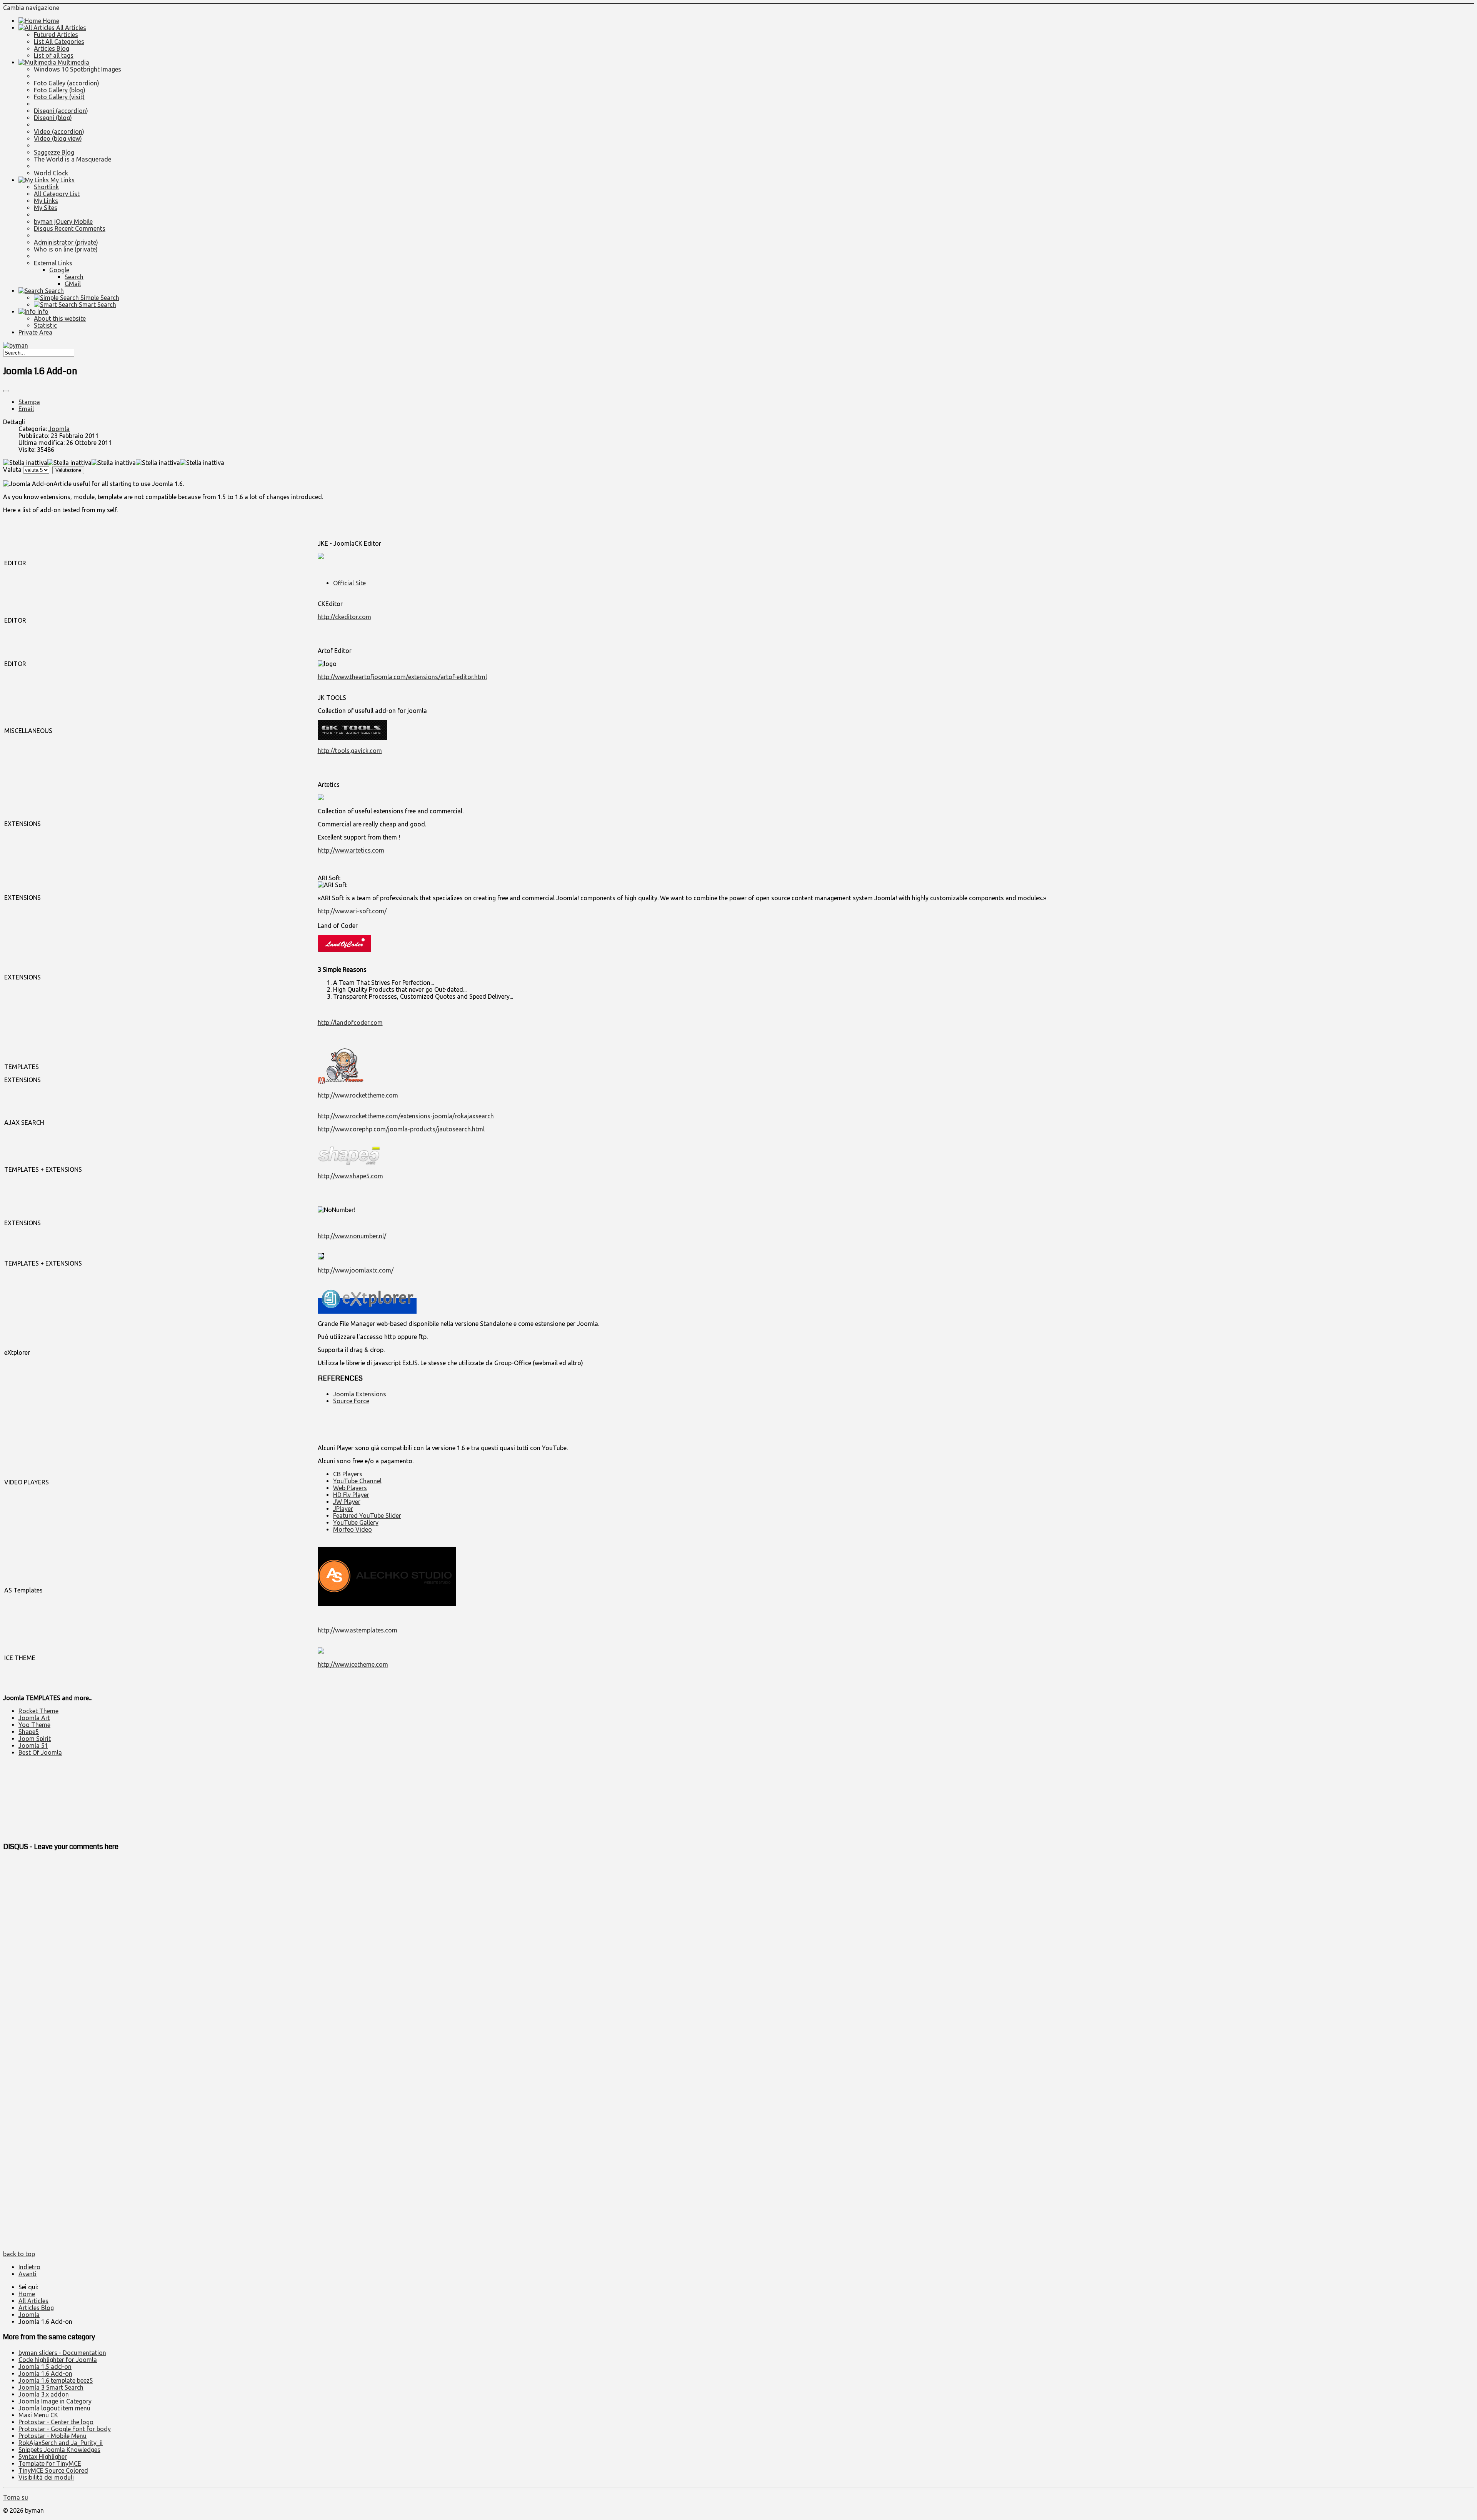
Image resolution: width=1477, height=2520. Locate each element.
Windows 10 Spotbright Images (78, 69)
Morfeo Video (353, 1529)
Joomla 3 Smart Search (51, 2387)
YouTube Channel (357, 1481)
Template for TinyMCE (50, 2463)
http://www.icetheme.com (353, 1664)
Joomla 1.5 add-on (45, 2367)
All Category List (57, 194)
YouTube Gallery (356, 1522)
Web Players (350, 1488)
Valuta (12, 470)
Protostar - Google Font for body (65, 2429)
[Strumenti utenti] (6, 391)
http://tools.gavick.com (350, 751)
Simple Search (99, 298)
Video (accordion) (59, 132)
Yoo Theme (34, 1725)
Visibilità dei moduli (46, 2477)
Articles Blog (52, 48)
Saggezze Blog (54, 152)
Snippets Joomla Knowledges (59, 2450)
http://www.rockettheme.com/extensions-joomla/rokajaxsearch (406, 1116)
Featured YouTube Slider (367, 1516)
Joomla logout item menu (54, 2408)
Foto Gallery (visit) (59, 97)
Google (59, 270)
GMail (73, 284)
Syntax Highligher (43, 2457)
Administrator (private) (66, 242)
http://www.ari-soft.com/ (352, 911)
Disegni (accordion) (61, 111)
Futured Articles (56, 35)
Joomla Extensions (360, 1394)
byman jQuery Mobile (63, 222)
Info (42, 311)
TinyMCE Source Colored (53, 2470)
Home (50, 21)
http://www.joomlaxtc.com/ (356, 1270)
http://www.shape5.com (350, 1176)
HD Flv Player (351, 1495)
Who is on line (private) (66, 249)
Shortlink (46, 187)
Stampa (29, 402)
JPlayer (343, 1509)
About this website (60, 318)
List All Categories (59, 42)
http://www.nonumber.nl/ (352, 1236)
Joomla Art (34, 1718)
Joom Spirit (35, 1739)
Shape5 (29, 1732)
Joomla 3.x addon (44, 2394)
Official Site (349, 583)
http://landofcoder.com (350, 1023)
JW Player (347, 1502)
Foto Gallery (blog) (60, 90)
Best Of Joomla (40, 1752)
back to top (19, 2254)
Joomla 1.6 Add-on (45, 2373)
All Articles (70, 28)
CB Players (348, 1474)
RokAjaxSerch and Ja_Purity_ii (61, 2443)
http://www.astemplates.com (358, 1630)
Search (74, 277)
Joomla (59, 429)
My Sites (46, 208)
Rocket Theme (38, 1711)
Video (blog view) (58, 138)
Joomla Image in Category (55, 2401)
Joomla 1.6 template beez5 (56, 2380)
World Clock (51, 173)
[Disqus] (738, 1955)
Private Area (35, 332)
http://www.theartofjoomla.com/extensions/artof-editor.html (402, 677)
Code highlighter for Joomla (58, 2360)
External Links (53, 263)
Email (26, 409)
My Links (62, 180)
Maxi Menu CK (38, 2415)
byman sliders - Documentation (62, 2353)
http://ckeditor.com (344, 617)
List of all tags (54, 55)
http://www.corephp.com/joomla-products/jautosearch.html (401, 1129)
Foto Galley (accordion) (67, 83)
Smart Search (97, 305)
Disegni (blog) (53, 118)
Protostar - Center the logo (56, 2422)
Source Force (351, 1401)
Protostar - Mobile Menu (53, 2436)
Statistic (45, 325)
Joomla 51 (33, 1746)
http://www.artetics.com (351, 850)
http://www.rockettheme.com (358, 1095)
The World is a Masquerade (73, 159)
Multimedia (73, 62)
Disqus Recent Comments (70, 228)
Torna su (16, 2497)
